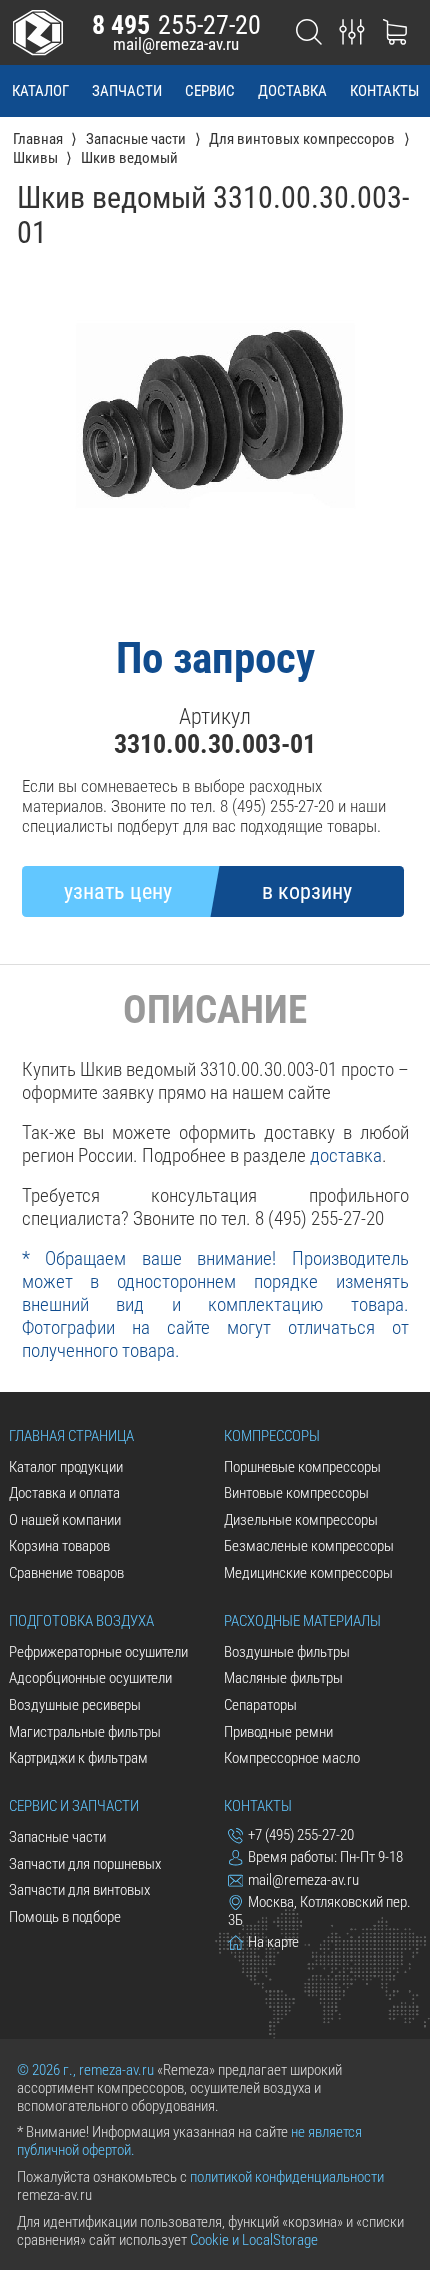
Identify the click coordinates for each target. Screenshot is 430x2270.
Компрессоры (272, 1436)
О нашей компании (65, 1520)
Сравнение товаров (66, 1573)
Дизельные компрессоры (301, 1520)
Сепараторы (260, 1705)
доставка (292, 91)
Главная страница (71, 1436)
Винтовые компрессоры (296, 1493)
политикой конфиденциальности (287, 2177)
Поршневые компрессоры (302, 1467)
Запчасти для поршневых (85, 1864)
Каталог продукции (66, 1467)
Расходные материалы (302, 1621)
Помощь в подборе (65, 1917)
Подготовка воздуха (81, 1621)
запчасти (127, 91)
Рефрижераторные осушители (98, 1652)
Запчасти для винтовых (79, 1890)
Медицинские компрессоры (308, 1573)
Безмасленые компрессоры (309, 1546)
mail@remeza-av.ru (176, 44)
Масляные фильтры (283, 1678)
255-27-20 (177, 25)
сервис (210, 91)
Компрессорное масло (292, 1758)
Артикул (215, 716)
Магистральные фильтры (85, 1732)
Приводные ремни (278, 1732)
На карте (273, 1942)
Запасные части (57, 1837)
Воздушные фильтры (287, 1652)
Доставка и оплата (64, 1493)
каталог (40, 91)
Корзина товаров (59, 1546)
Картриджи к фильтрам (78, 1758)
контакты (384, 91)
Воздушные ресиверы (75, 1705)
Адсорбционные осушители (90, 1678)
